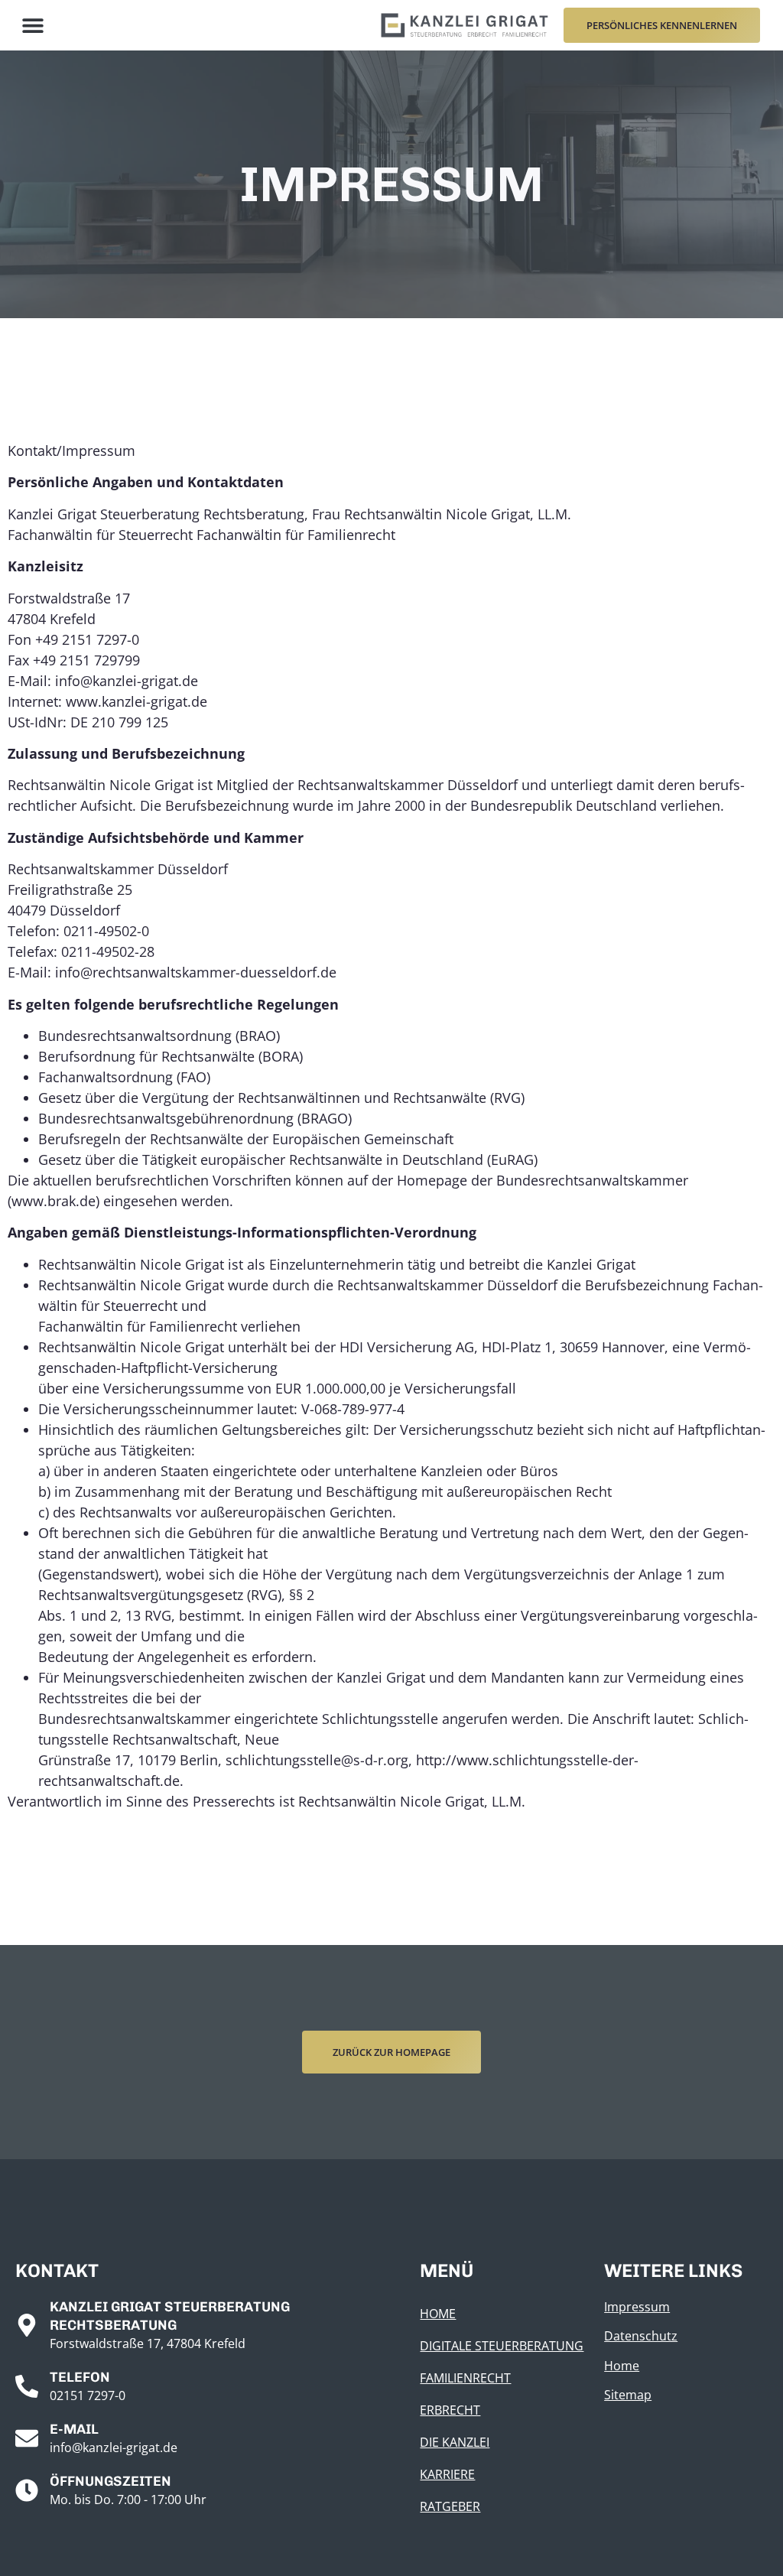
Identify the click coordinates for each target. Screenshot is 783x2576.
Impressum (637, 2307)
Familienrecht (465, 2378)
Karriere (447, 2474)
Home (438, 2314)
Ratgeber (450, 2506)
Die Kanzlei (455, 2442)
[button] (32, 26)
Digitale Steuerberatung (502, 2346)
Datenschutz (641, 2336)
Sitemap (628, 2395)
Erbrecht (450, 2410)
